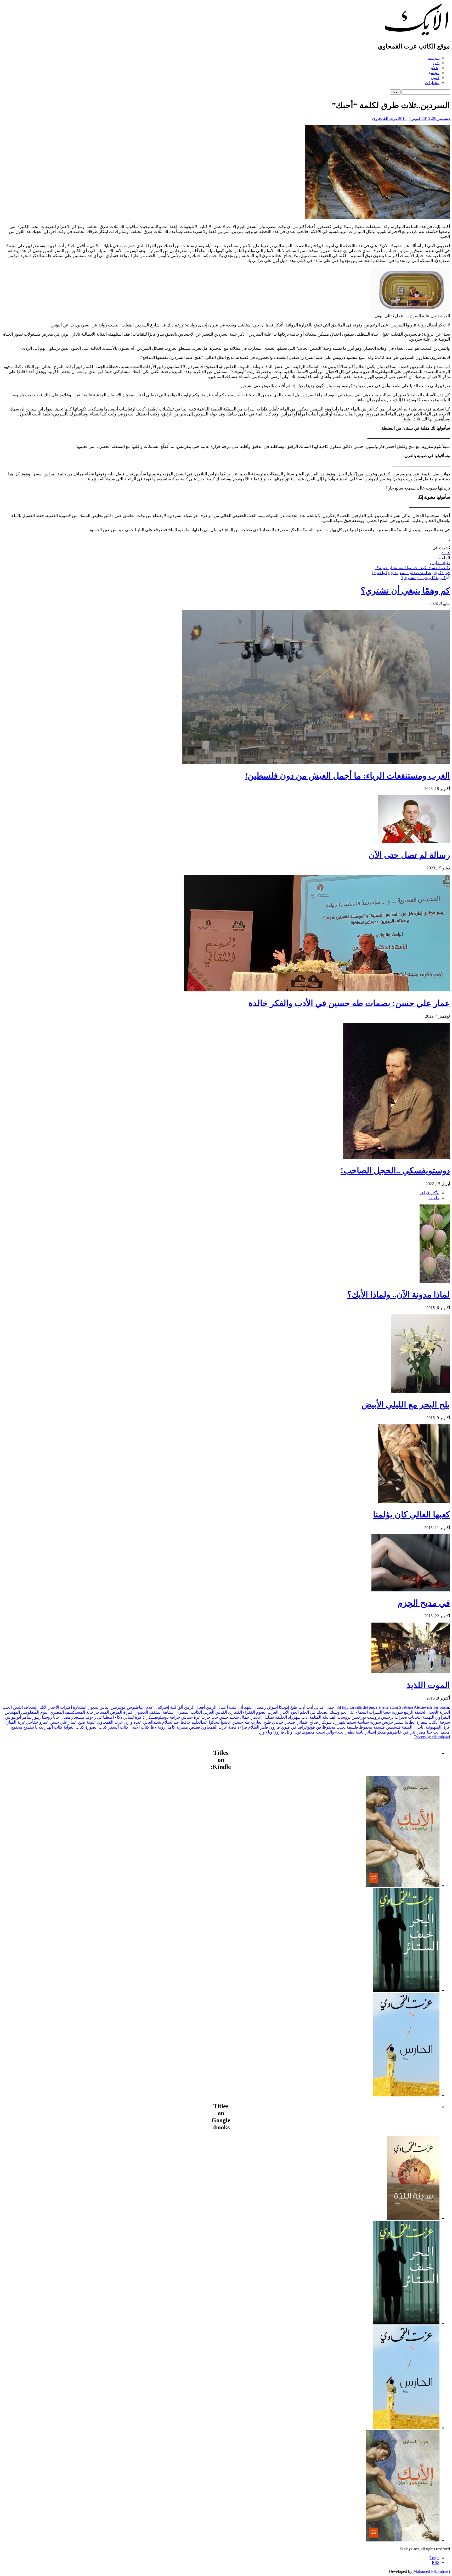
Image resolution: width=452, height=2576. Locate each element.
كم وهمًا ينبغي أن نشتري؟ (405, 591)
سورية (375, 1722)
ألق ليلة (177, 1707)
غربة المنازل (14, 1722)
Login (434, 2558)
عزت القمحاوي (385, 118)
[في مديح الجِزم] (411, 1590)
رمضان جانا (63, 1717)
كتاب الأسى (139, 1727)
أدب (436, 63)
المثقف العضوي (148, 1712)
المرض (116, 1712)
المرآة (128, 1712)
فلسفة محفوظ (372, 1727)
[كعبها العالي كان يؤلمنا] (414, 1501)
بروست (374, 1717)
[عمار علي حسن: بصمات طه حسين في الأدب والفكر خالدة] (317, 990)
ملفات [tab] (434, 1198)
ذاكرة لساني (134, 1717)
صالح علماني (307, 1722)
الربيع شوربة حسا (398, 1712)
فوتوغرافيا (306, 1727)
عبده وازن (133, 1722)
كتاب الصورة (96, 1727)
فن (319, 1727)
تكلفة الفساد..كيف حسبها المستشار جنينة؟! (413, 568)
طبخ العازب (440, 563)
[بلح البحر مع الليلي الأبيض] (420, 1392)
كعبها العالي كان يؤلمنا (411, 1514)
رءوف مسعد (85, 1717)
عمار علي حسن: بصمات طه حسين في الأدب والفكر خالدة (349, 1003)
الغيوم (261, 1712)
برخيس (387, 1717)
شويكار (326, 1722)
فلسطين (393, 1727)
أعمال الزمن (217, 1707)
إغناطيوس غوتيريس (128, 1707)
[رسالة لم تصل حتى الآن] (414, 842)
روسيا (47, 1717)
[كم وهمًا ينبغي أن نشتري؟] (426, 578)
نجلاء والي (335, 1732)
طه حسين (241, 1722)
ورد (262, 1732)
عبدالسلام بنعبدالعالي (161, 1722)
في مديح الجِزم (424, 1603)
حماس (187, 1717)
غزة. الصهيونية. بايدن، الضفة (426, 1727)
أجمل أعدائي (325, 1707)
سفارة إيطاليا (416, 1722)
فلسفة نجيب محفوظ (340, 1727)
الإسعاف (31, 1707)
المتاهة (169, 1712)
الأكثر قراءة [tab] (430, 1193)
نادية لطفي (354, 1732)
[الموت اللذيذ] (411, 1672)
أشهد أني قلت (241, 1707)
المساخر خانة (98, 1712)
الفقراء (249, 1712)
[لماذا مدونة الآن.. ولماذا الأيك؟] (435, 1282)
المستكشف (75, 1712)
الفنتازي (235, 1712)
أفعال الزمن (195, 1707)
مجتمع (434, 73)
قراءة (242, 1727)
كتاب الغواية (74, 1727)
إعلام (435, 68)
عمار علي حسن (63, 1722)
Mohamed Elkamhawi (432, 2571)
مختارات (432, 83)
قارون (275, 1727)
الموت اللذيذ (428, 1685)
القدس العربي (215, 1712)
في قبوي (289, 1727)
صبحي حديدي (284, 1722)
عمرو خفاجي (37, 1722)
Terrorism (441, 1707)
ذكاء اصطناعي (110, 1717)
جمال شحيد (239, 1717)
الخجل (433, 1712)
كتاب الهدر (53, 1727)
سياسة (434, 58)
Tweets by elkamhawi (432, 1737)
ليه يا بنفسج (33, 1727)
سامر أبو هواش (18, 1717)
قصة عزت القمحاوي (219, 1727)
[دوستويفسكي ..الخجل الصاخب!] (397, 1157)
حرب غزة (202, 1717)
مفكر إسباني (375, 1732)
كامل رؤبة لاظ (163, 1727)
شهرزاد (339, 1722)
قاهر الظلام (258, 1727)
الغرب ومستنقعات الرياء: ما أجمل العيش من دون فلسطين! (347, 776)
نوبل (297, 1732)
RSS (436, 2563)
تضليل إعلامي (262, 1717)
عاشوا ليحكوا (220, 1722)
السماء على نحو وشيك (349, 1712)
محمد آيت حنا (438, 1732)
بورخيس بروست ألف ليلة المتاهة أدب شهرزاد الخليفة (320, 1717)
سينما (351, 1722)
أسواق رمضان (266, 1707)
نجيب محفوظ (313, 1732)
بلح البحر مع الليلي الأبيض (406, 1404)
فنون (435, 78)
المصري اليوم (52, 1712)
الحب (7, 1707)
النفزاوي (443, 1717)
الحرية (445, 1712)
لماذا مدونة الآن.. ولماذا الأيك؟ (399, 1295)
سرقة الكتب (439, 1722)
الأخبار (54, 1707)
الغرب (273, 1712)
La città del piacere (365, 1707)
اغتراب (66, 1707)
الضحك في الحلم (314, 1712)
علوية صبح (87, 1722)
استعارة (80, 1707)
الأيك (43, 1707)
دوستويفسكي (157, 1717)
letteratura (390, 1707)
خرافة (175, 1717)
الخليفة (420, 1712)
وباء (269, 1732)
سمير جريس (393, 1722)
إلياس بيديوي (98, 1707)
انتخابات (415, 1717)
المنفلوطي (30, 1712)
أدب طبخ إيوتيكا (292, 1707)
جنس (224, 1717)
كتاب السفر (118, 1727)
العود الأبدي (289, 1712)
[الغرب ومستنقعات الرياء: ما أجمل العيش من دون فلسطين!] (316, 762)
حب (215, 1717)
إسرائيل (162, 1707)
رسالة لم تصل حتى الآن (409, 855)
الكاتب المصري (189, 1712)
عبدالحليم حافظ (194, 1722)
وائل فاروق (283, 1732)
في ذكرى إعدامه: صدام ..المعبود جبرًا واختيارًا (411, 573)
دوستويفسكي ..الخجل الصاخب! (395, 1170)
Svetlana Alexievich (415, 1707)
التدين (18, 1707)
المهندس (12, 1712)
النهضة (428, 1717)
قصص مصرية (188, 1727)
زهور (37, 1717)
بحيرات (401, 1717)
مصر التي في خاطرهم (406, 1732)
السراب (375, 1712)
